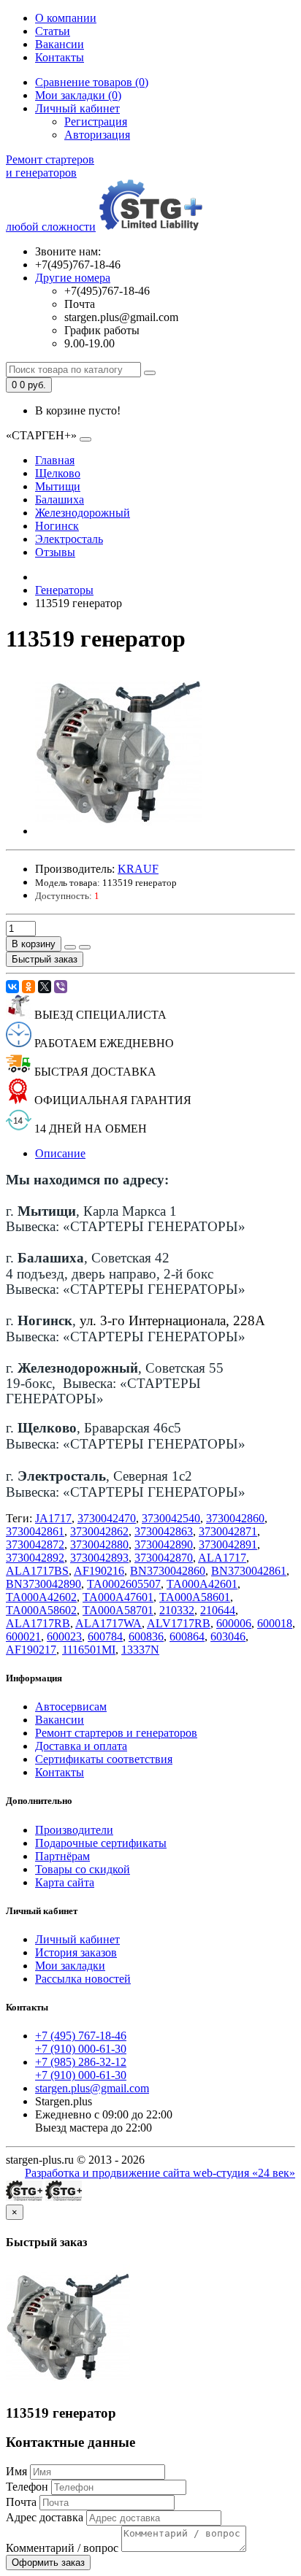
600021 (23, 1636)
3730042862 (99, 1531)
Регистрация (96, 122)
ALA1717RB (38, 1623)
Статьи (53, 31)
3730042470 (107, 1518)
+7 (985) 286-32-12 (81, 2062)
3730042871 (228, 1531)
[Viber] (61, 987)
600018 (275, 1623)
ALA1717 (222, 1558)
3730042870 (164, 1558)
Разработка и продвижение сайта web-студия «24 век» (160, 2173)
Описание (60, 1153)
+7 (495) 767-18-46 (81, 2036)
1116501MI (89, 1650)
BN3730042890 (43, 1584)
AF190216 (99, 1571)
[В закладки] (70, 947)
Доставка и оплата (81, 1746)
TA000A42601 (202, 1584)
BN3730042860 (168, 1571)
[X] (45, 987)
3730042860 (235, 1518)
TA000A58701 (118, 1610)
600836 (146, 1636)
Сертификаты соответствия (104, 1759)
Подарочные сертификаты (101, 1843)
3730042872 (35, 1545)
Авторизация (97, 135)
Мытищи (58, 486)
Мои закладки (70, 1966)
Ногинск (57, 526)
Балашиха (60, 500)
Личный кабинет (77, 1939)
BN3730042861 (249, 1571)
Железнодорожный (83, 513)
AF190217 (31, 1650)
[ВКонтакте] (12, 987)
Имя (16, 2471)
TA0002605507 (124, 1584)
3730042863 (164, 1531)
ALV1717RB (179, 1623)
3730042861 (35, 1531)
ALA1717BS (37, 1571)
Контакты (60, 57)
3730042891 (228, 1545)
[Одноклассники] (28, 987)
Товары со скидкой (83, 1869)
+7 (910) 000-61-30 (81, 2049)
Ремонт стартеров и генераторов (116, 1733)
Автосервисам (71, 1707)
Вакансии (60, 44)
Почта (21, 2502)
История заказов (76, 1952)
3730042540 (171, 1518)
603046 (228, 1636)
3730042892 (35, 1558)
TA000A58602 (41, 1610)
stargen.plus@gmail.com (92, 2088)
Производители (74, 1830)
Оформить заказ (48, 2562)
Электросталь (69, 539)
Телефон (27, 2487)
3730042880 (99, 1545)
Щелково (58, 473)
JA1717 (53, 1518)
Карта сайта (65, 1882)
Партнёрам (62, 1856)
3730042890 (164, 1545)
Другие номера (73, 278)
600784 (105, 1636)
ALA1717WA (108, 1623)
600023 (64, 1636)
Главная (55, 460)
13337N (140, 1650)
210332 (177, 1610)
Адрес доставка (45, 2517)
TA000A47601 (118, 1597)
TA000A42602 (41, 1597)
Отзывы (55, 552)
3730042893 (99, 1558)
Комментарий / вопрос (62, 2548)
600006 (234, 1623)
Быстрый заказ (45, 959)
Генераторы (64, 590)
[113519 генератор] (118, 831)
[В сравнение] (85, 947)
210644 (218, 1610)
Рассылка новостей (83, 1979)
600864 (187, 1636)
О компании (66, 18)
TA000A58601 (195, 1597)
